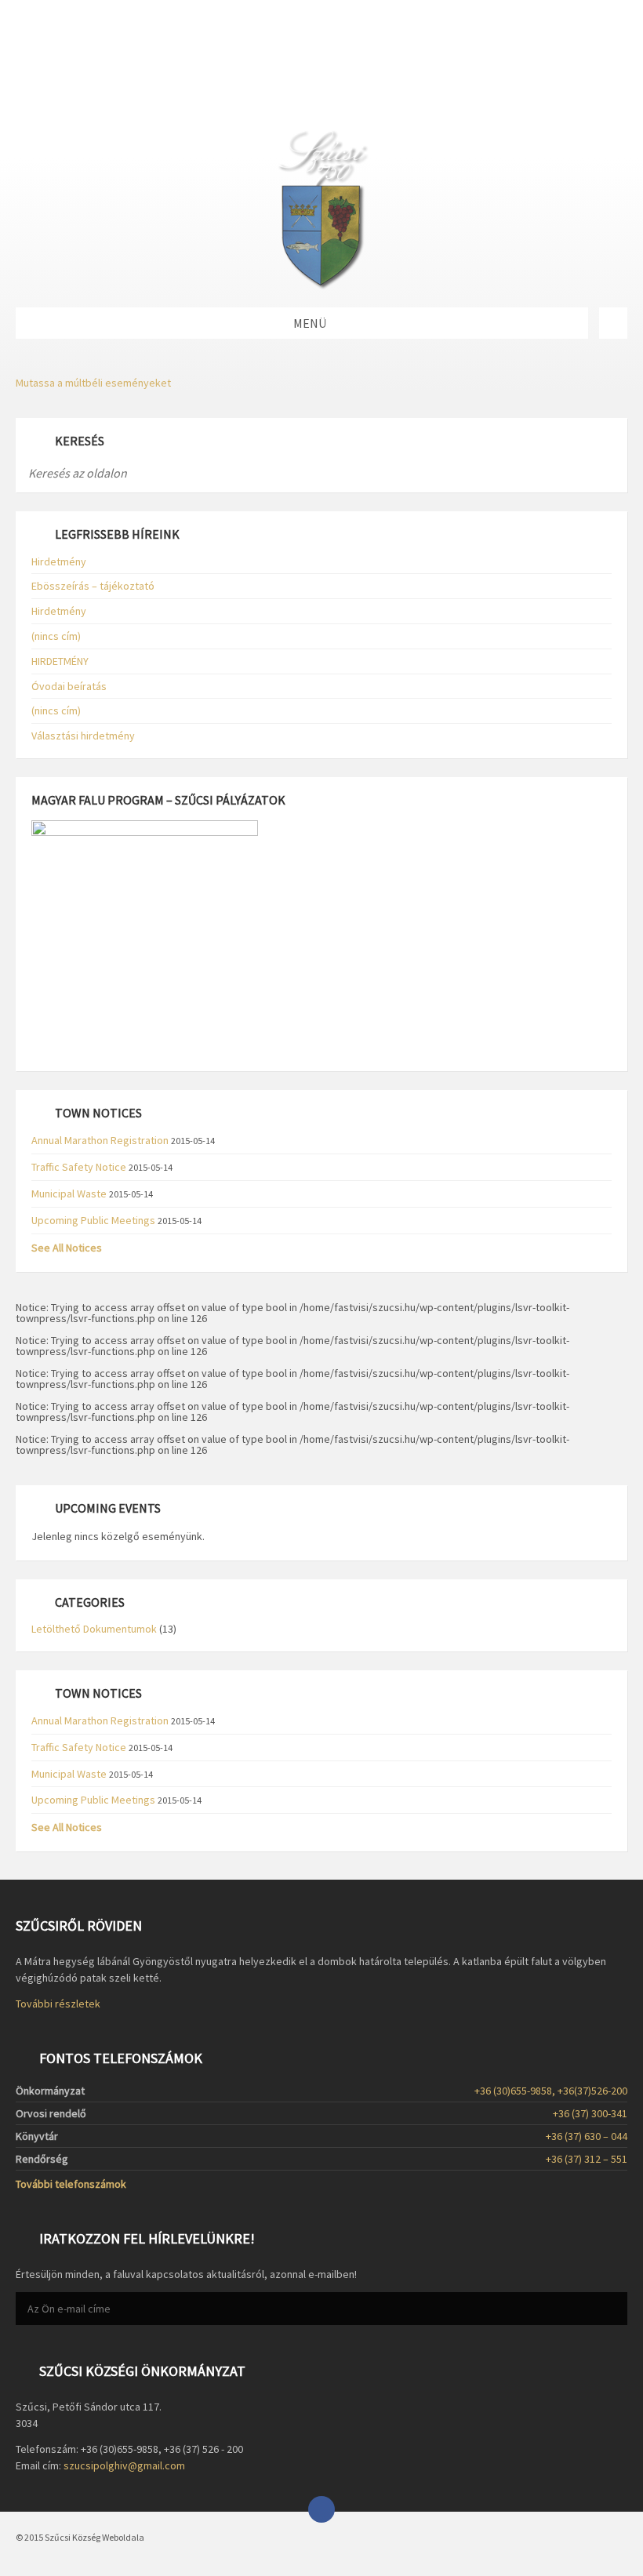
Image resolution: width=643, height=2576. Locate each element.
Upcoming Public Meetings (93, 1220)
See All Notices (67, 1248)
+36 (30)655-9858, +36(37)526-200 (551, 2091)
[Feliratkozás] (612, 2309)
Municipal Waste (69, 1194)
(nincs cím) (56, 636)
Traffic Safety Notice (79, 1167)
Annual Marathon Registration (100, 1140)
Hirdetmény (59, 561)
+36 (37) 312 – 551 (587, 2159)
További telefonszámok (71, 2184)
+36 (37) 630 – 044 (587, 2136)
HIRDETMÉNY (60, 661)
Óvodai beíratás (69, 686)
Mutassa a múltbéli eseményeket (93, 383)
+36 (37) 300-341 (590, 2113)
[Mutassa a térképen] (613, 323)
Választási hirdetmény (83, 736)
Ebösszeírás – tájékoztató (93, 586)
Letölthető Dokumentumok (94, 1629)
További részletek (58, 2004)
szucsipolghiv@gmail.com (124, 2465)
